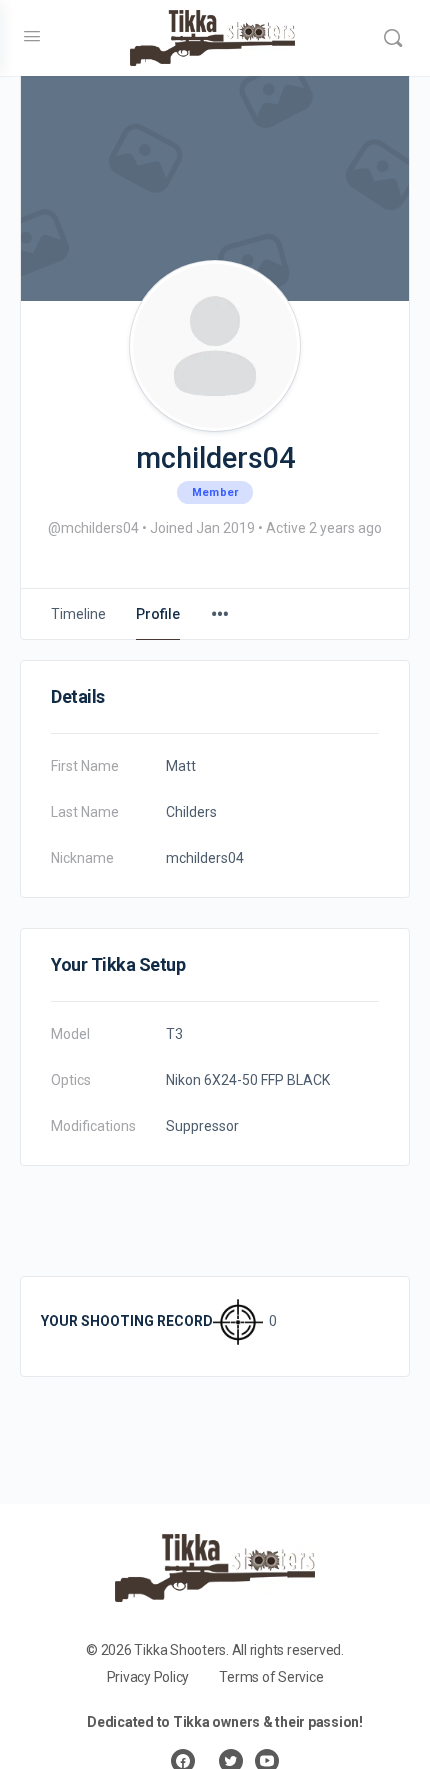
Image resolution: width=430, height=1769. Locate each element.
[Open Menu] (32, 36)
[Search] (393, 38)
